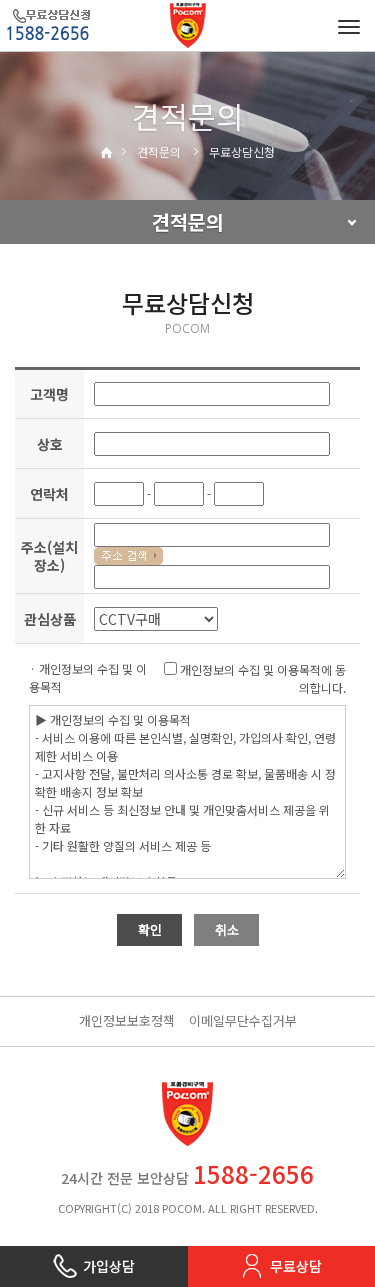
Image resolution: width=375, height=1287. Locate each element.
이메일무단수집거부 (243, 1020)
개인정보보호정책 (127, 1020)
